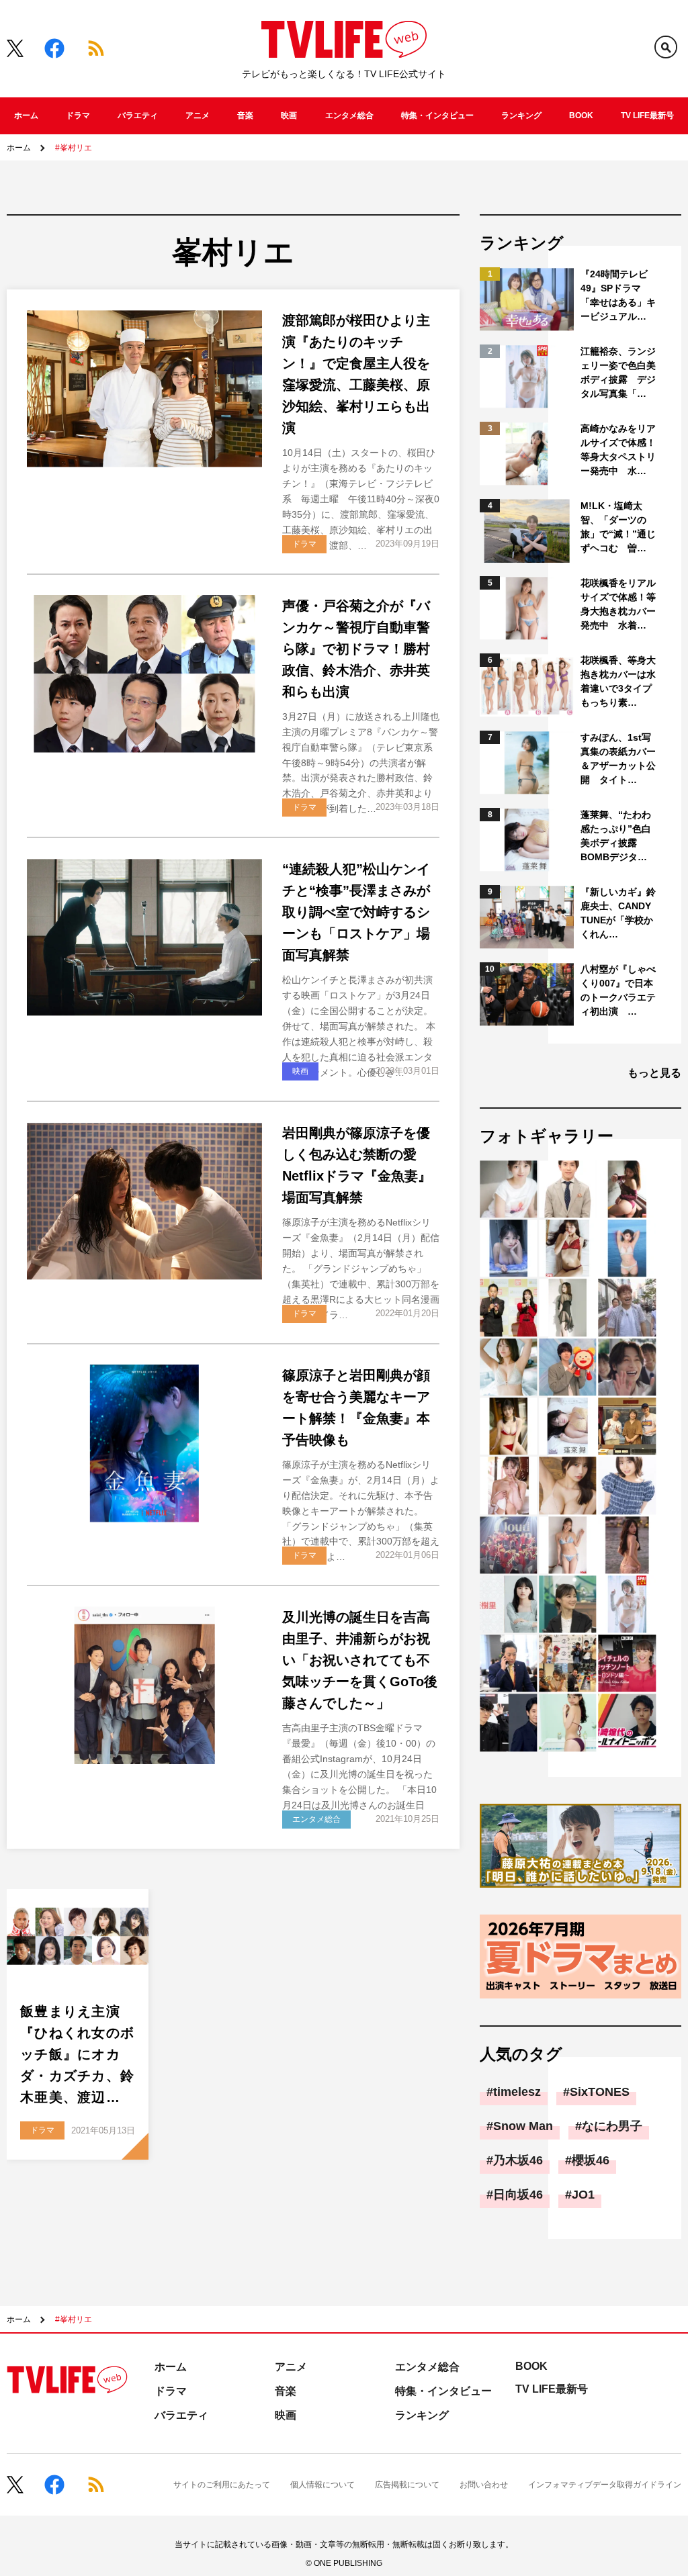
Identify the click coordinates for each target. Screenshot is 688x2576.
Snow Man (523, 2126)
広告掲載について (407, 2485)
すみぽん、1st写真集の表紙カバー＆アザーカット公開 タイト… (618, 758)
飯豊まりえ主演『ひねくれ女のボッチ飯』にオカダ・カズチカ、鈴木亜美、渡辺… (77, 2054)
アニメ (198, 116)
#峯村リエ (74, 148)
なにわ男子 (612, 2126)
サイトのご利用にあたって (222, 2485)
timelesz (517, 2092)
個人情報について (322, 2485)
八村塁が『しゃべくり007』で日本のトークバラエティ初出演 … (618, 990)
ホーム (26, 116)
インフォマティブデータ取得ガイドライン (605, 2485)
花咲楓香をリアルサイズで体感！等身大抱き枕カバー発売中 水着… (618, 604)
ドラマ (78, 116)
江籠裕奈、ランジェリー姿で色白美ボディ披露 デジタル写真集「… (618, 372)
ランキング (521, 116)
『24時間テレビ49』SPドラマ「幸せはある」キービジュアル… (618, 295)
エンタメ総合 (349, 116)
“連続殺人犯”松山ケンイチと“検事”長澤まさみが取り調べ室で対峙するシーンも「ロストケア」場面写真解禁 (356, 912)
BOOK (581, 116)
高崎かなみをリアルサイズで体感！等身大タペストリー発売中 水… (618, 450)
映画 (289, 116)
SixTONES (600, 2092)
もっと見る (654, 1073)
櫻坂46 (591, 2160)
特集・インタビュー (437, 116)
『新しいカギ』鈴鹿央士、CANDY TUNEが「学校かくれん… (618, 913)
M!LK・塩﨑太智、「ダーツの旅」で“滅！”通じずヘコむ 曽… (618, 527)
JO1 (583, 2195)
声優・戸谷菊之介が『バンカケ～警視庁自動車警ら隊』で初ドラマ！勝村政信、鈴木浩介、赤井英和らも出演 (356, 649)
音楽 (245, 116)
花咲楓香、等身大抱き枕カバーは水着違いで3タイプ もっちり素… (619, 681)
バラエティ (138, 116)
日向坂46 (518, 2195)
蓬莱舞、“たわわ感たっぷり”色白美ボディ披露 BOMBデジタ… (616, 836)
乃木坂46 (518, 2160)
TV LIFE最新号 (647, 116)
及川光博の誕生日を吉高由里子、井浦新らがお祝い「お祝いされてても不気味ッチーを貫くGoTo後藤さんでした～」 (360, 1660)
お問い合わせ (484, 2485)
